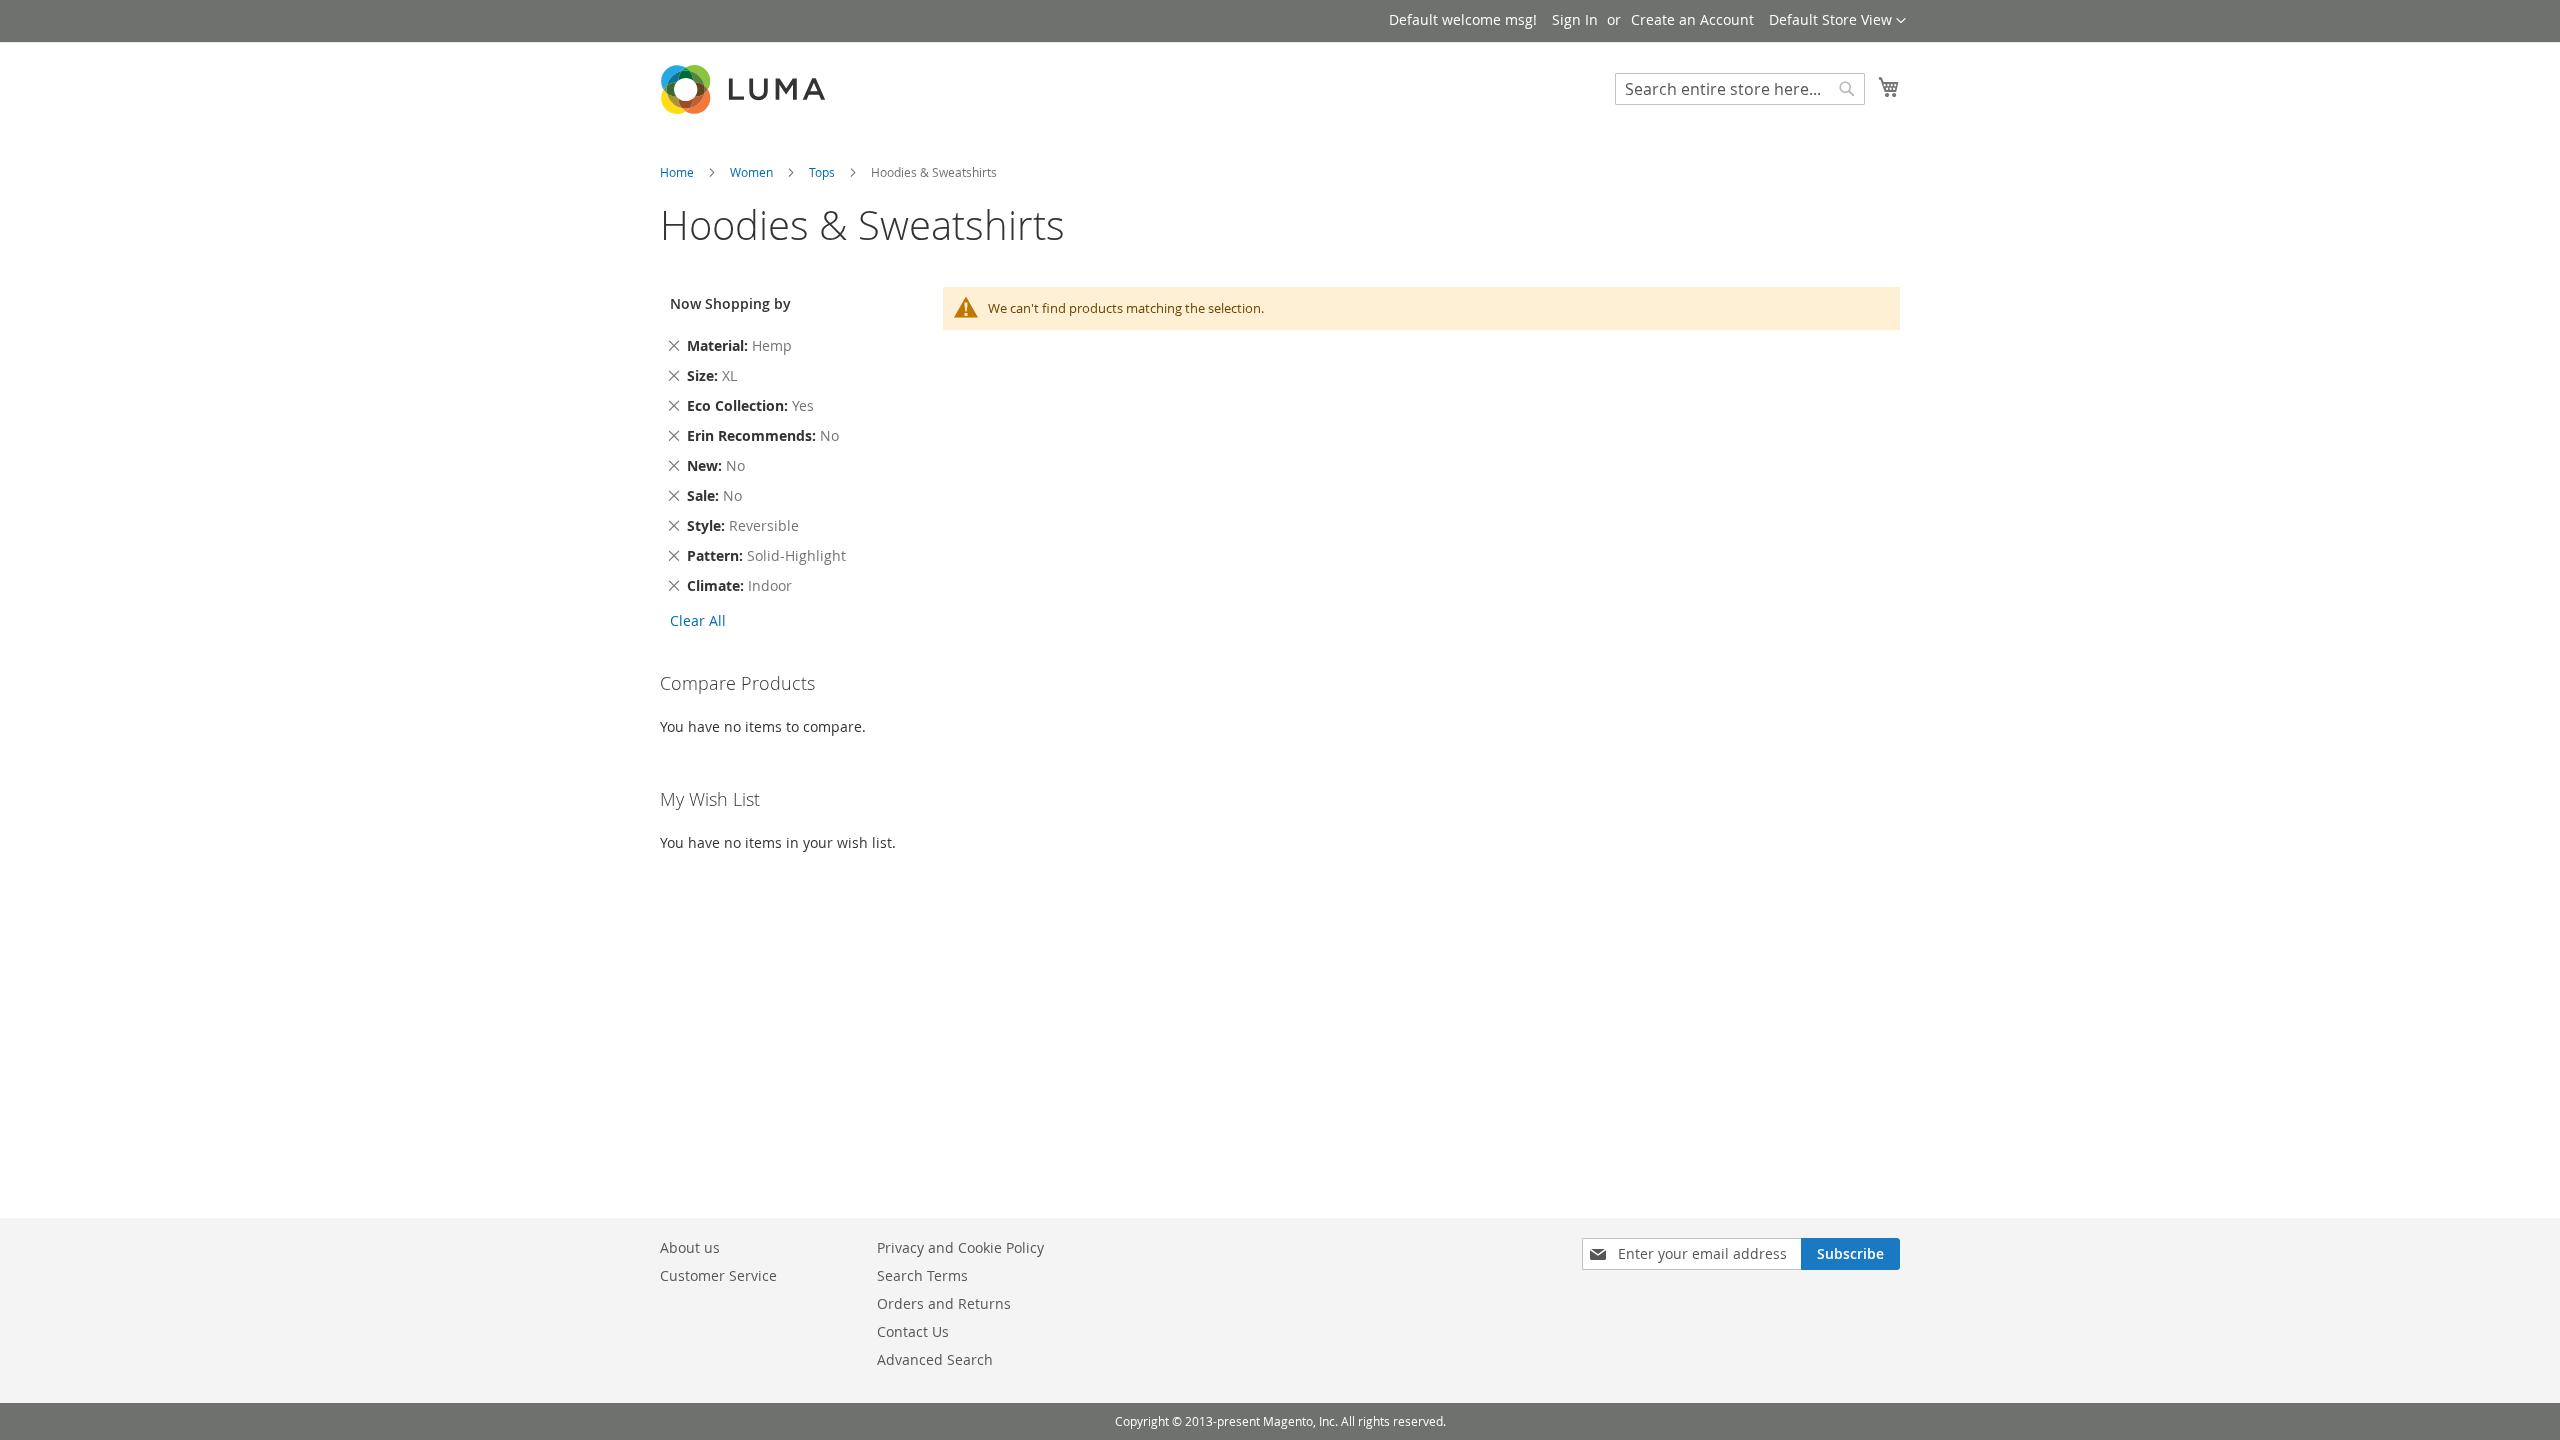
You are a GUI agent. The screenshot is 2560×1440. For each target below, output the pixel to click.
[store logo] (745, 89)
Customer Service (718, 1275)
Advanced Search (935, 1359)
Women (753, 172)
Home (678, 172)
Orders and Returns (944, 1303)
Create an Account (1692, 19)
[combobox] (1740, 89)
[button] (1837, 21)
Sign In (1575, 19)
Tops (823, 172)
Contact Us (913, 1331)
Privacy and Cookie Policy (960, 1247)
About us (690, 1247)
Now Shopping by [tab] (730, 303)
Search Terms (922, 1275)
